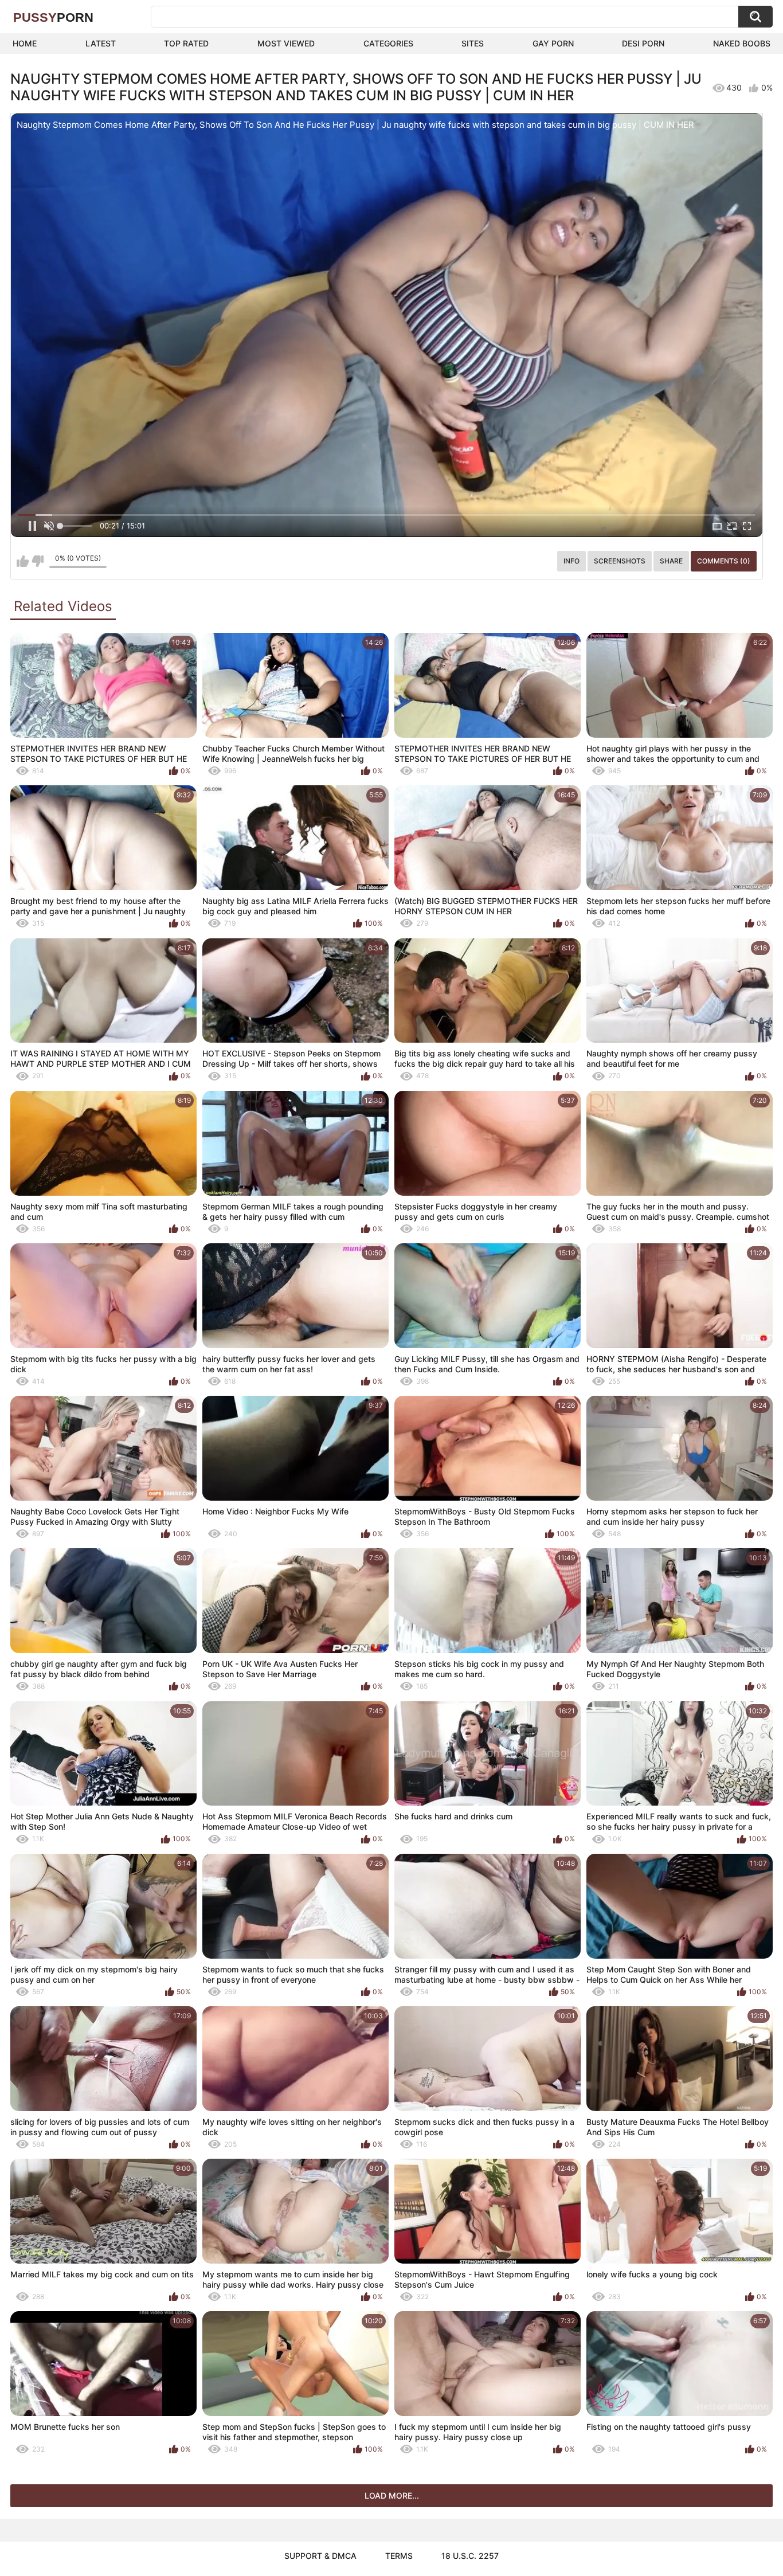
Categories (388, 43)
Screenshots (620, 561)
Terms (399, 2556)
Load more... (392, 2495)
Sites (473, 43)
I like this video (23, 561)
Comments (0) (724, 561)
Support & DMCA (320, 2556)
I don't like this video (38, 561)
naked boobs (742, 43)
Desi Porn (643, 43)
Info (571, 561)
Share (671, 561)
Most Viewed (286, 43)
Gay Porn (553, 43)
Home (25, 43)
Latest (101, 43)
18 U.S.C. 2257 (470, 2556)
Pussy (53, 17)
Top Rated (186, 43)
